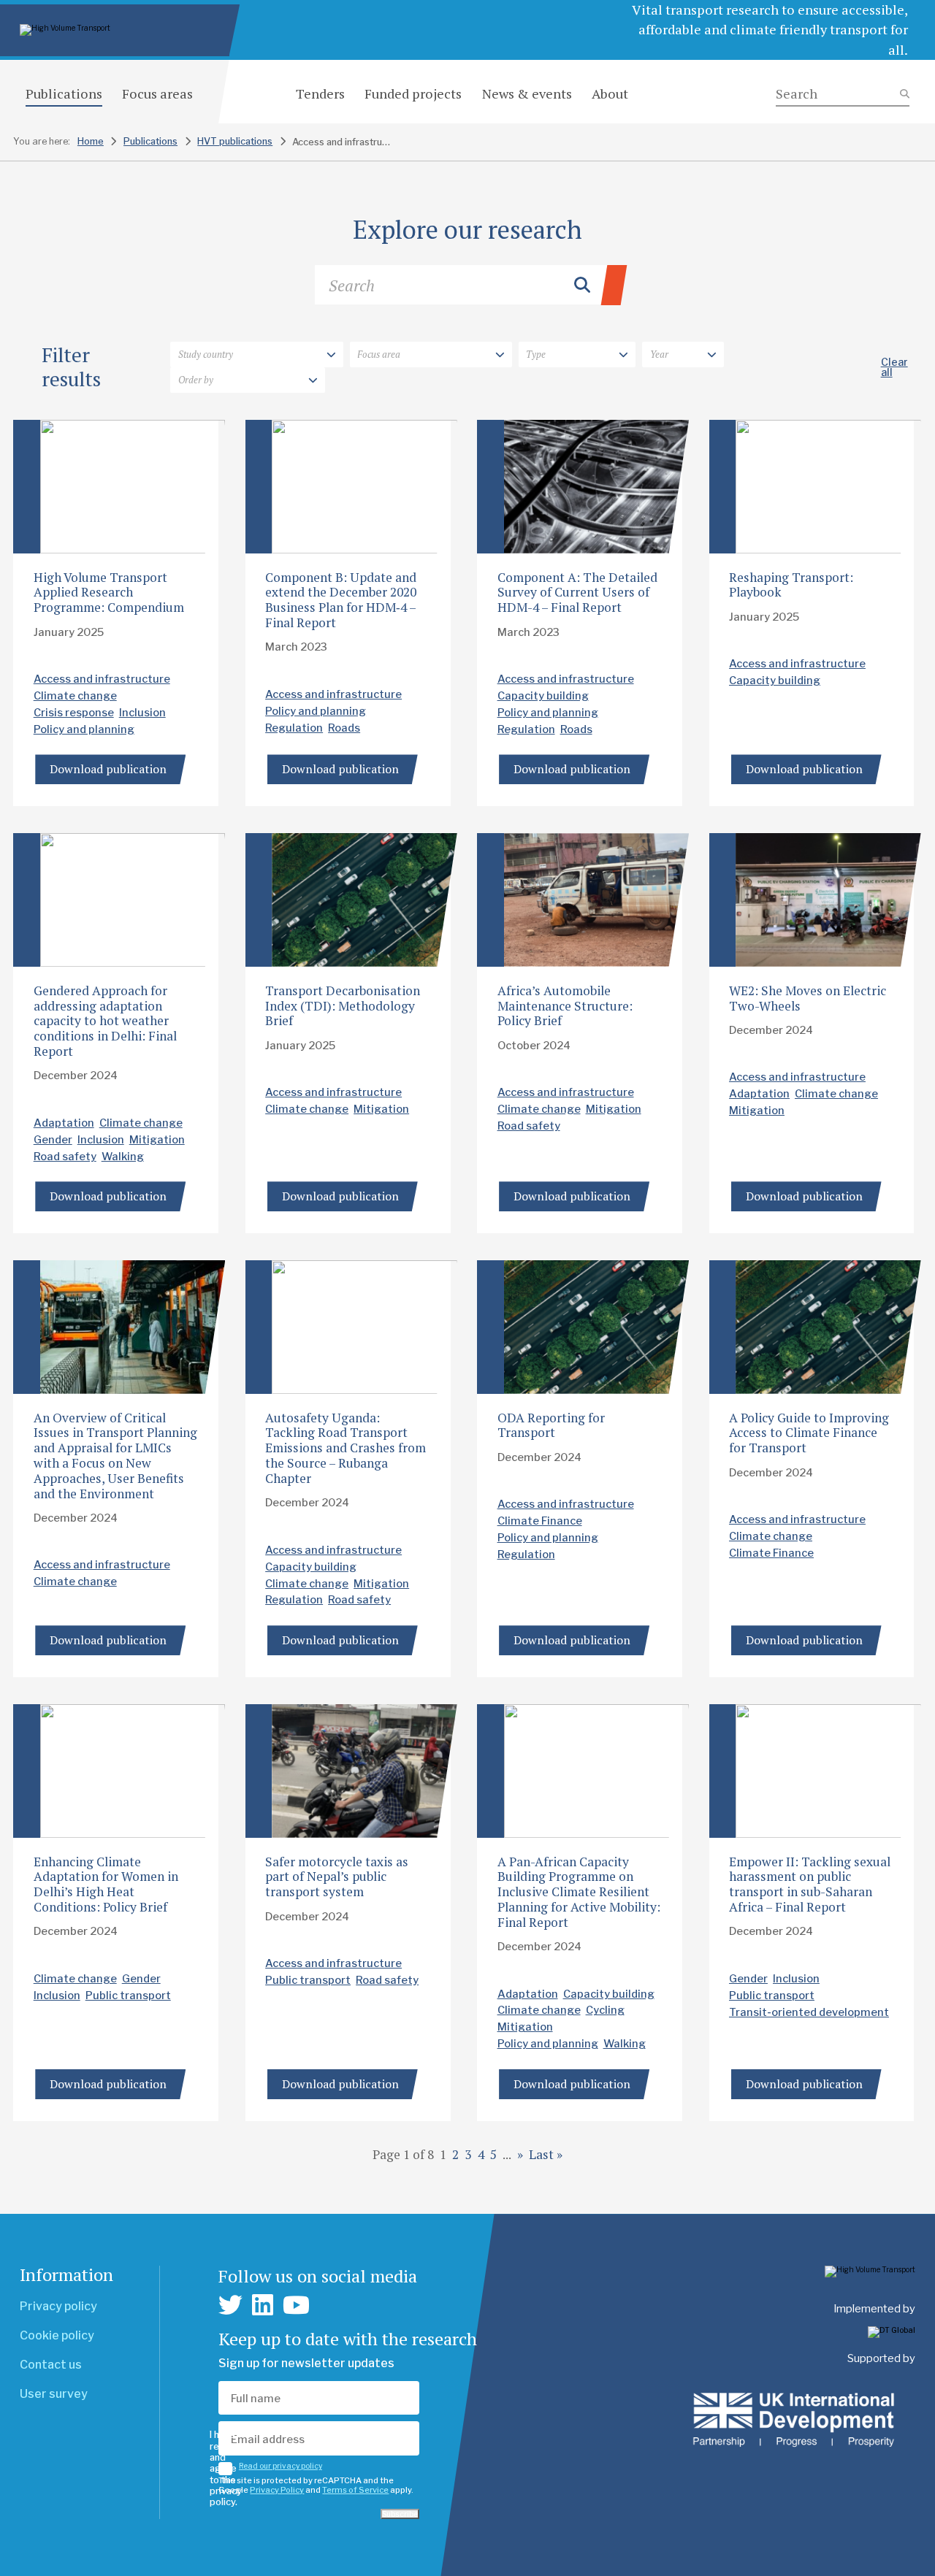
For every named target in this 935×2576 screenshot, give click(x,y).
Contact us (51, 2365)
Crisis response (74, 713)
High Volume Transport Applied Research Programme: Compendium (109, 593)
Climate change (75, 696)
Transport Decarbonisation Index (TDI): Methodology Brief (343, 1006)
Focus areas (157, 93)
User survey (54, 2394)
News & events (527, 93)
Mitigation (157, 1140)
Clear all (894, 367)
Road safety (65, 1157)
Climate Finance (540, 1521)
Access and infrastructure (102, 679)
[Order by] (247, 380)
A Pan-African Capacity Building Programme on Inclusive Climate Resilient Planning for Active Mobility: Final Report (579, 1892)
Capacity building (543, 696)
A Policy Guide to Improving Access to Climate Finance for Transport (809, 1433)
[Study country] (256, 355)
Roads (344, 728)
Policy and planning (84, 729)
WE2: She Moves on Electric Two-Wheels (808, 998)
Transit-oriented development (809, 2012)
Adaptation (64, 1123)
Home (91, 141)
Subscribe (400, 2514)
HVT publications (235, 141)
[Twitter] (230, 2305)
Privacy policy (58, 2306)
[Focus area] (431, 355)
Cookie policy (57, 2335)
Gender (53, 1140)
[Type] (577, 355)
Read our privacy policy (280, 2466)
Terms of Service (355, 2490)
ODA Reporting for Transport (551, 1425)
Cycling (605, 2010)
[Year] (683, 355)
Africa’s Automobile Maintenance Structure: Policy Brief (565, 1006)
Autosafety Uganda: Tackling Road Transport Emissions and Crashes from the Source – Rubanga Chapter (346, 1448)
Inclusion (142, 713)
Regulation (294, 728)
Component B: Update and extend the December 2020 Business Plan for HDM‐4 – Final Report (341, 600)
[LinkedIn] (263, 2305)
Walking (123, 1157)
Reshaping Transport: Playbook (791, 585)
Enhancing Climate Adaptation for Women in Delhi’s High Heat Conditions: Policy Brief (106, 1885)
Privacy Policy (277, 2490)
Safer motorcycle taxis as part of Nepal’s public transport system (337, 1877)
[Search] (843, 94)
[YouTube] (296, 2305)
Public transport (128, 1996)
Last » (546, 2154)
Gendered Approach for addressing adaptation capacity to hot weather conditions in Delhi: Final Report (105, 1021)
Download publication (108, 769)
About (610, 93)
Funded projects (413, 93)
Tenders (320, 93)
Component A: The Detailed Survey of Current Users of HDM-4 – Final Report (577, 593)
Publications (64, 93)
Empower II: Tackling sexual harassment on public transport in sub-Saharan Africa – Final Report (810, 1885)
